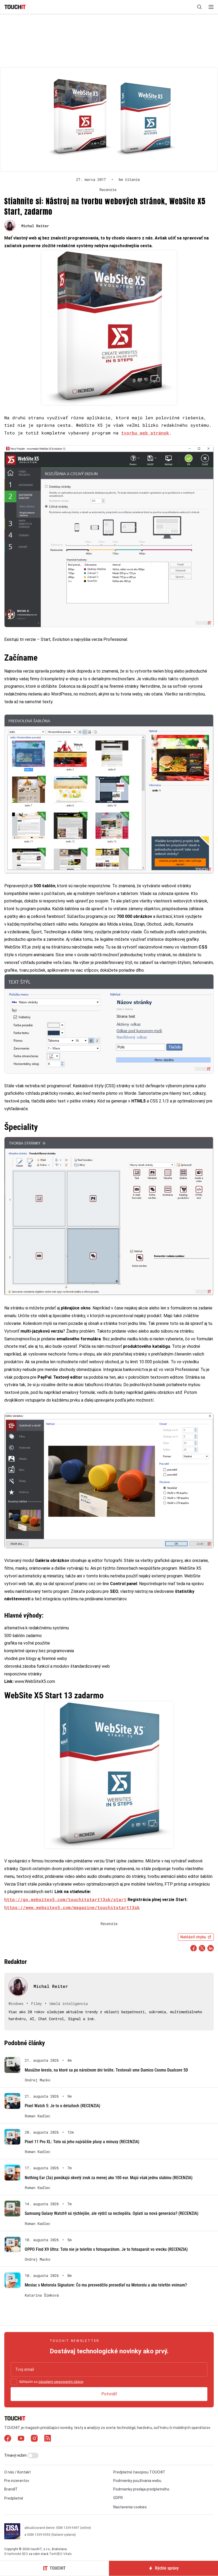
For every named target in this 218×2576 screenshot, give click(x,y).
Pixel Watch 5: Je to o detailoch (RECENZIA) (62, 2106)
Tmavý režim (16, 2455)
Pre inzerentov (17, 2481)
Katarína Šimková (42, 2295)
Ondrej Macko (37, 2080)
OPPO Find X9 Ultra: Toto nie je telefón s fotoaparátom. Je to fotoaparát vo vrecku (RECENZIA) (106, 2249)
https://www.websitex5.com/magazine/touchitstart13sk (72, 1907)
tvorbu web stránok (145, 433)
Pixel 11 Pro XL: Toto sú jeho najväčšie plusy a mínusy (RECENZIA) (82, 2142)
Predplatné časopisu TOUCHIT (139, 2472)
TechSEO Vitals (60, 2554)
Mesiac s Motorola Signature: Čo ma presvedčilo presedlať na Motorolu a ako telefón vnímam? (106, 2285)
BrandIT (11, 2489)
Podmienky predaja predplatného (141, 2489)
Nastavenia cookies (130, 2507)
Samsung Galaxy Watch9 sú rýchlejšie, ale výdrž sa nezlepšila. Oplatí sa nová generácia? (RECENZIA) (112, 2213)
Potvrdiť (109, 2394)
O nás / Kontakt (18, 2472)
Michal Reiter (35, 226)
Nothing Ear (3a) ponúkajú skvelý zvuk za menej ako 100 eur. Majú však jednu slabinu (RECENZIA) (109, 2178)
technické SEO (18, 2554)
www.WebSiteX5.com (35, 1681)
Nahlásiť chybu (193, 1937)
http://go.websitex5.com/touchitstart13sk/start (65, 1899)
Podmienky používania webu (137, 2481)
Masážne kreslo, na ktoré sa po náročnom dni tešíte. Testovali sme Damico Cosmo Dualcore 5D (106, 2070)
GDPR (118, 2498)
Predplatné (14, 2498)
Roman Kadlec (37, 2116)
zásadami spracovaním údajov (61, 2382)
